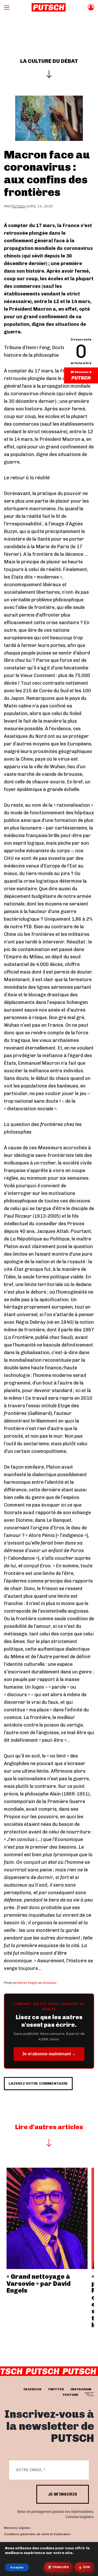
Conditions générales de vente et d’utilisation (37, 2534)
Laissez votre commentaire (38, 2083)
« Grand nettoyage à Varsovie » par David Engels (39, 2283)
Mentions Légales (17, 2528)
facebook (33, 2389)
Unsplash (50, 1983)
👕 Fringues (58, 2567)
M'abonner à (81, 372)
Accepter (17, 2567)
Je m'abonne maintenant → (49, 2054)
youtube (70, 2394)
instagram (81, 2389)
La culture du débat (49, 61)
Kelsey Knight (27, 1983)
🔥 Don (84, 2567)
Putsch (19, 206)
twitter (56, 2389)
